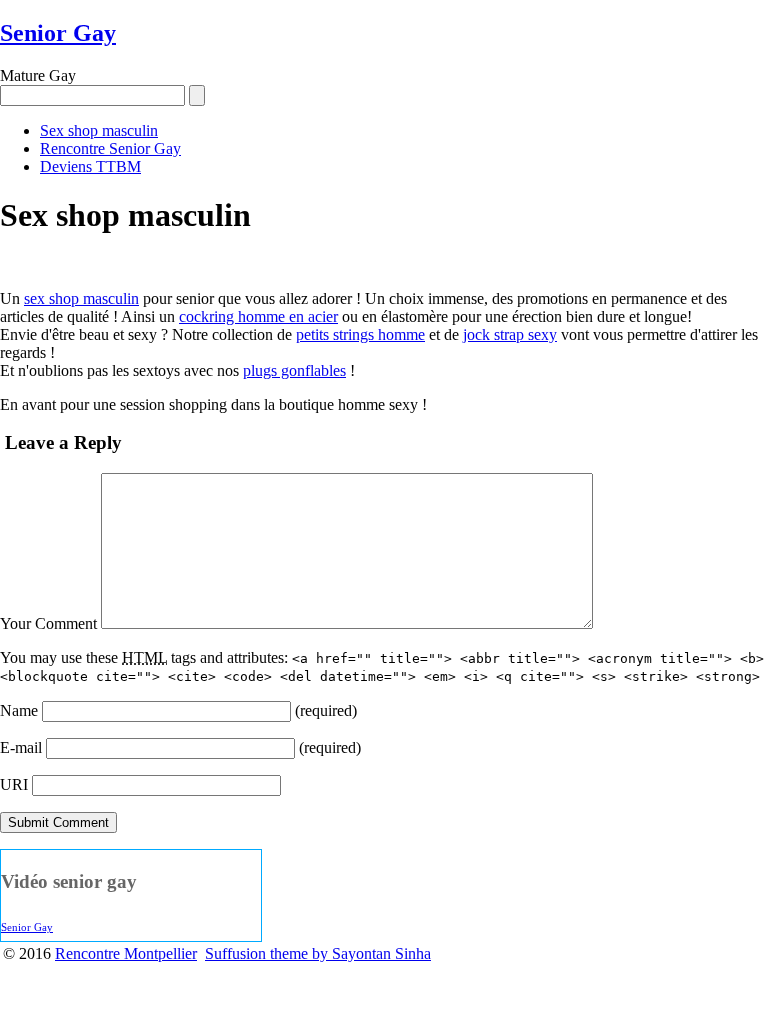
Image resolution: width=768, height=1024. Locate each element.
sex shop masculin (81, 298)
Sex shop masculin (99, 130)
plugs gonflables (294, 370)
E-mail (21, 747)
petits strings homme (360, 334)
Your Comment (48, 623)
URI (14, 784)
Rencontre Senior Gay (110, 148)
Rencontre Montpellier (126, 953)
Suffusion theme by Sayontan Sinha (318, 953)
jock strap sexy (510, 334)
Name (19, 710)
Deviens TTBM (90, 166)
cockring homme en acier (258, 316)
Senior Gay (58, 33)
